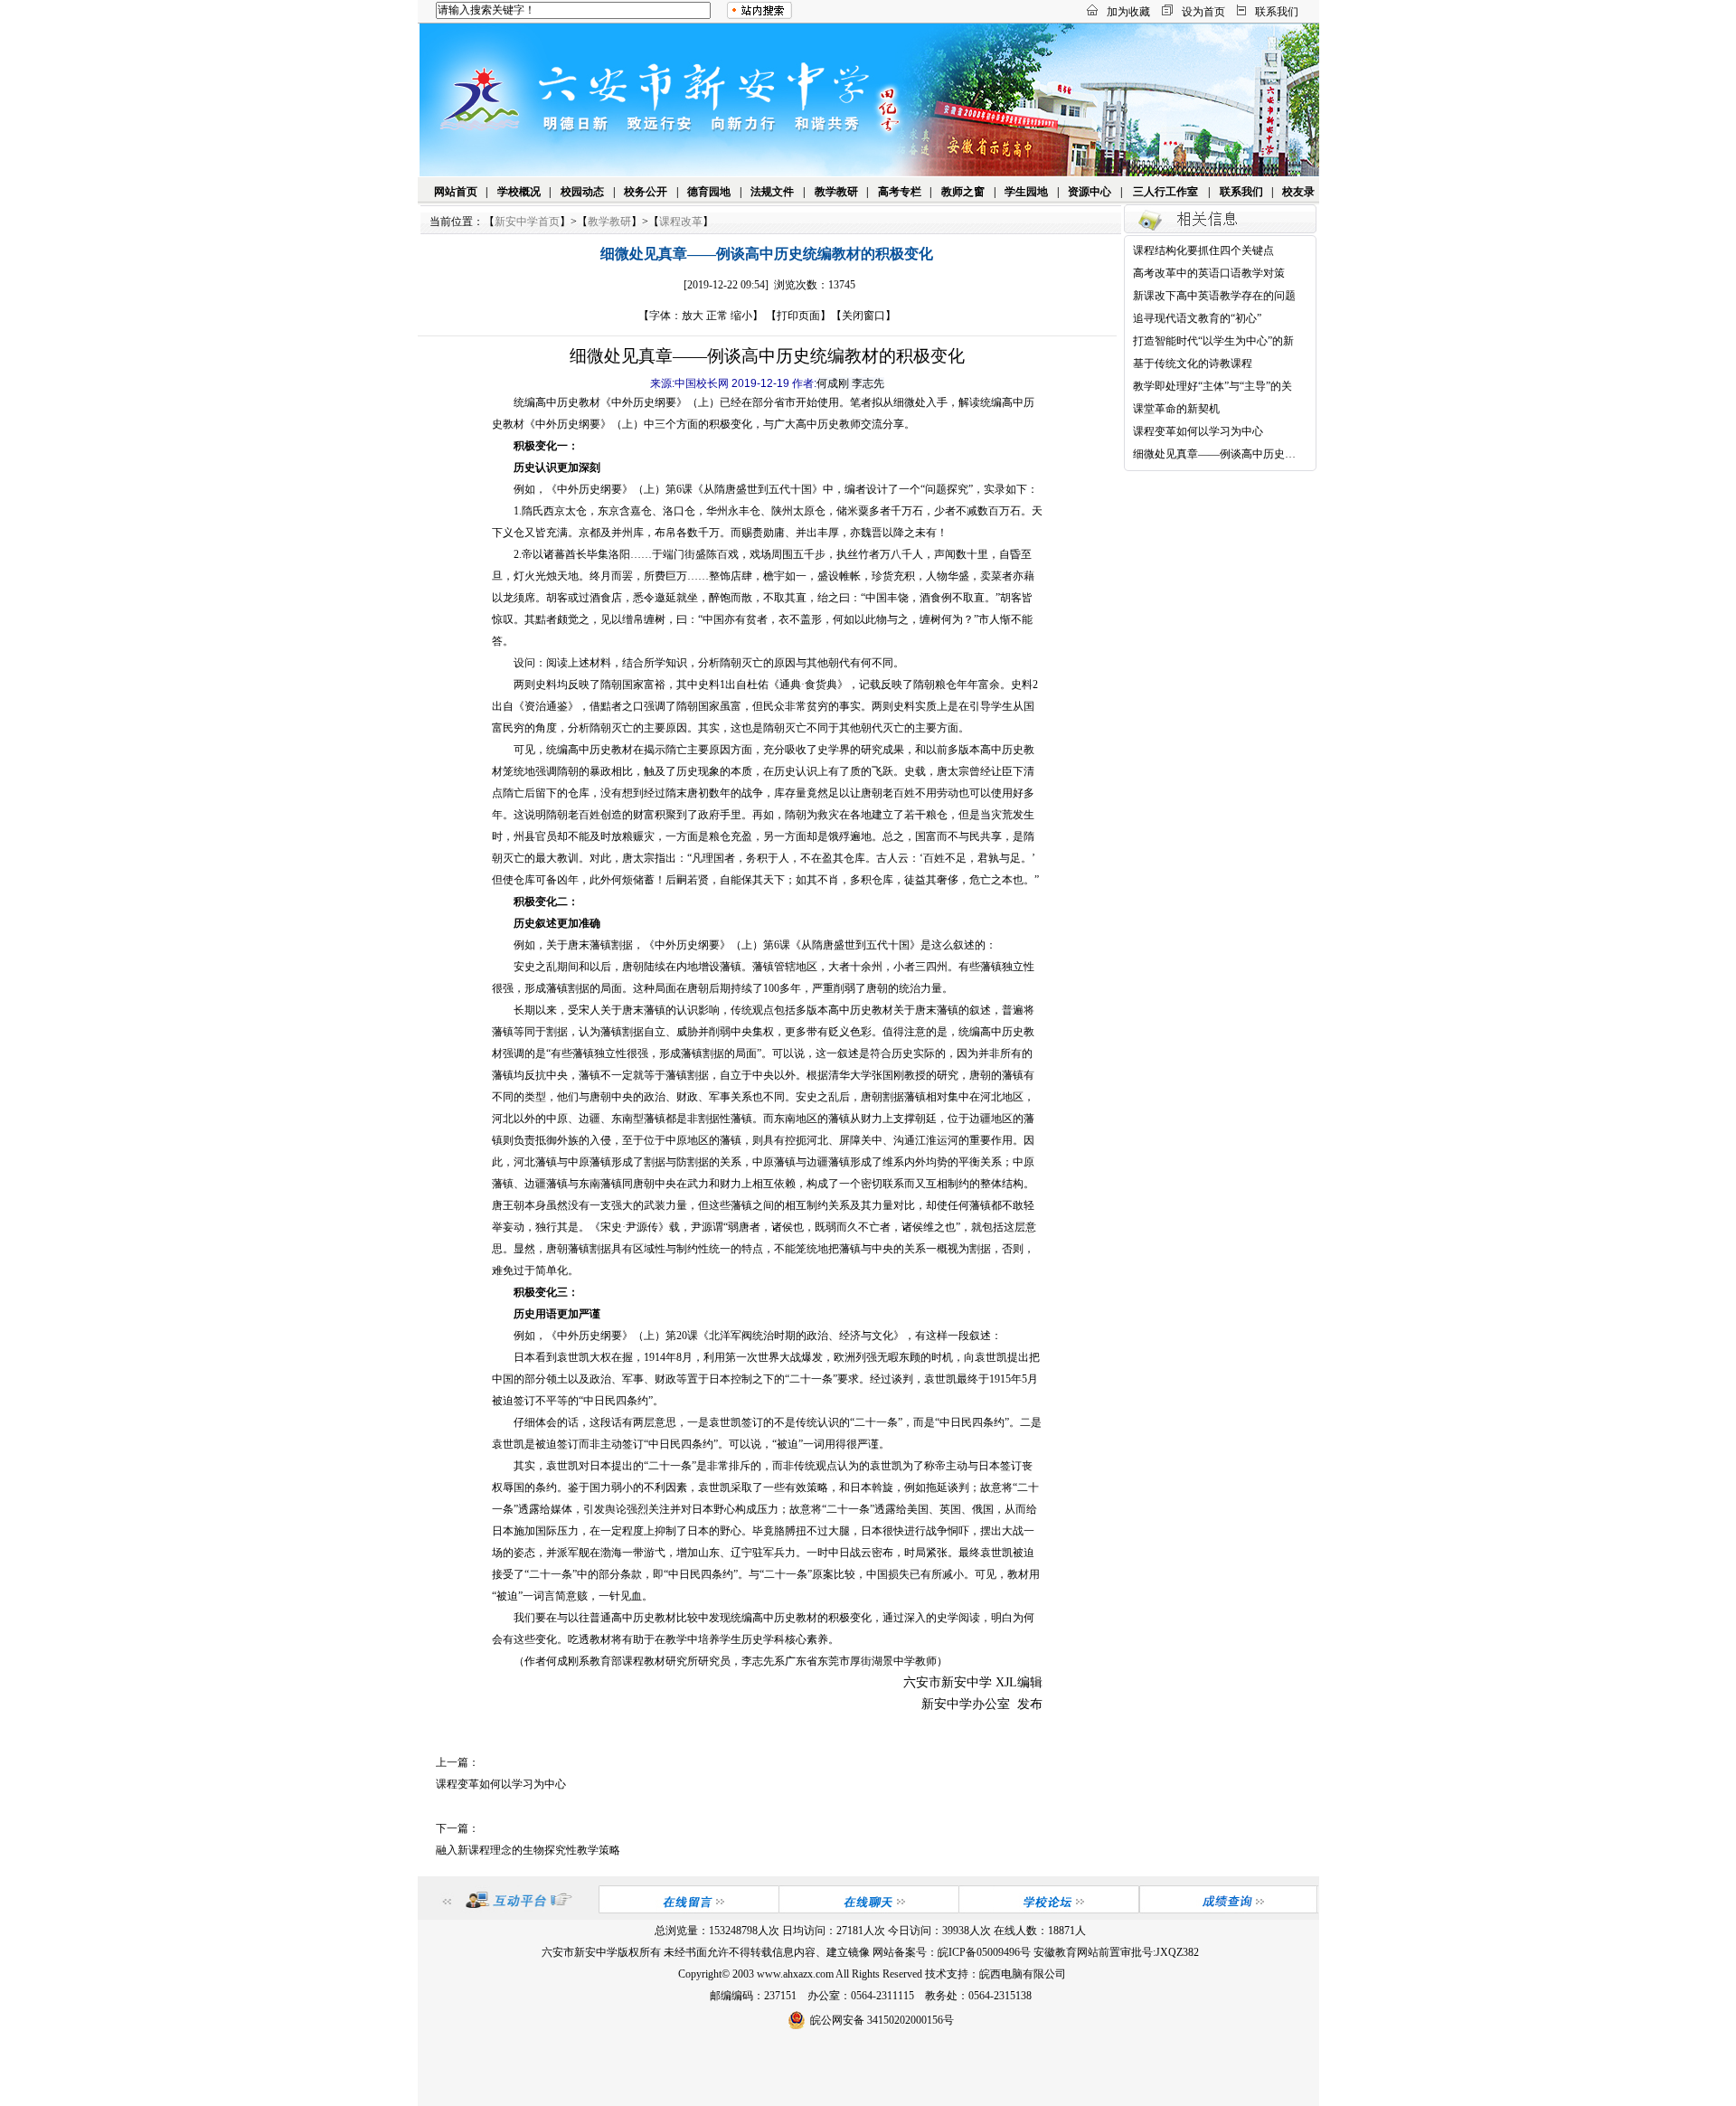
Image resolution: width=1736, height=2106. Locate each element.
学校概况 (519, 192)
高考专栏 (900, 192)
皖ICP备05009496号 (984, 1952)
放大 (693, 316)
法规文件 (772, 192)
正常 (717, 316)
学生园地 (1026, 192)
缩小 (741, 316)
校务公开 (646, 192)
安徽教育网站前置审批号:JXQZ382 (1116, 1952)
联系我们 (1277, 12)
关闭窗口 (863, 316)
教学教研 (836, 192)
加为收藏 (1128, 12)
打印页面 (798, 316)
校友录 (1298, 192)
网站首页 (456, 192)
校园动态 (582, 192)
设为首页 (1203, 12)
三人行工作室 (1165, 192)
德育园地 (709, 192)
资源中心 (1090, 192)
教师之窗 (963, 192)
